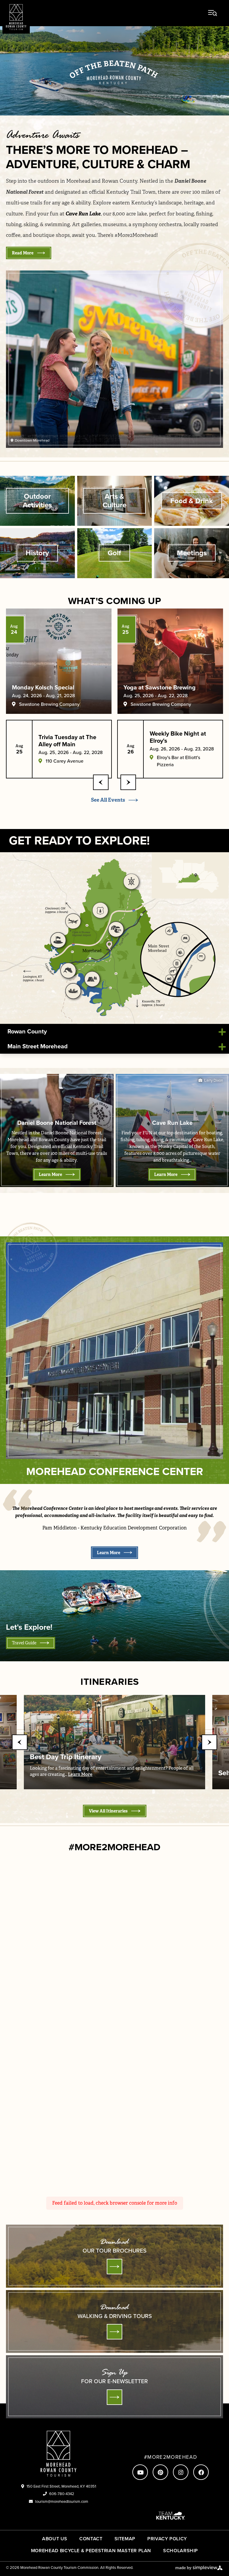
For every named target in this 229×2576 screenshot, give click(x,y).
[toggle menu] (213, 13)
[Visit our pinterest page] (160, 2472)
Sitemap (125, 2539)
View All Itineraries (108, 1811)
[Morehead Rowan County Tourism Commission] (16, 17)
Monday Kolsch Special (43, 687)
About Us (55, 2539)
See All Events (108, 800)
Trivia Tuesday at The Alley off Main (67, 741)
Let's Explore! (29, 1627)
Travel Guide (24, 1643)
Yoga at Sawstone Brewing (160, 687)
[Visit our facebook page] (201, 2472)
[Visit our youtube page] (140, 2472)
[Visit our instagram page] (181, 2472)
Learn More (50, 1174)
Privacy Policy (167, 2539)
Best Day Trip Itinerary (66, 1757)
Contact (91, 2539)
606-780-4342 (62, 2494)
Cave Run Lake (172, 1123)
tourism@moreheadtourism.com (62, 2501)
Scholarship (181, 2551)
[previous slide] (101, 782)
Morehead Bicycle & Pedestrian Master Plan (91, 2551)
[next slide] (128, 782)
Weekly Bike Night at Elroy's (178, 737)
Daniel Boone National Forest (57, 1123)
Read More (23, 253)
